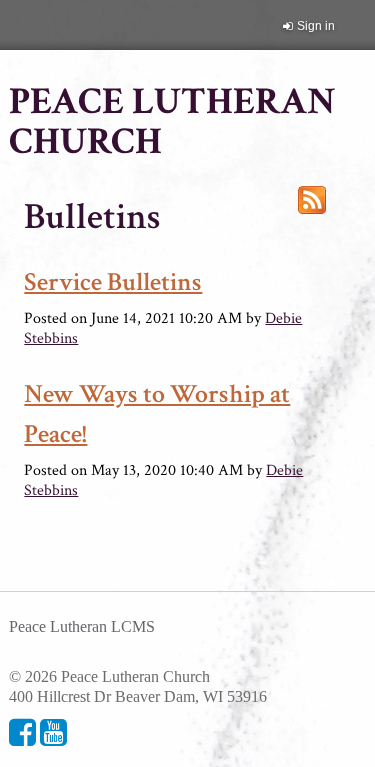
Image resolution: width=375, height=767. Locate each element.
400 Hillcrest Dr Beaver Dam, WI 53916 (138, 696)
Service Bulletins (113, 282)
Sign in (316, 26)
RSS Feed (312, 200)
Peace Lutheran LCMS (82, 626)
